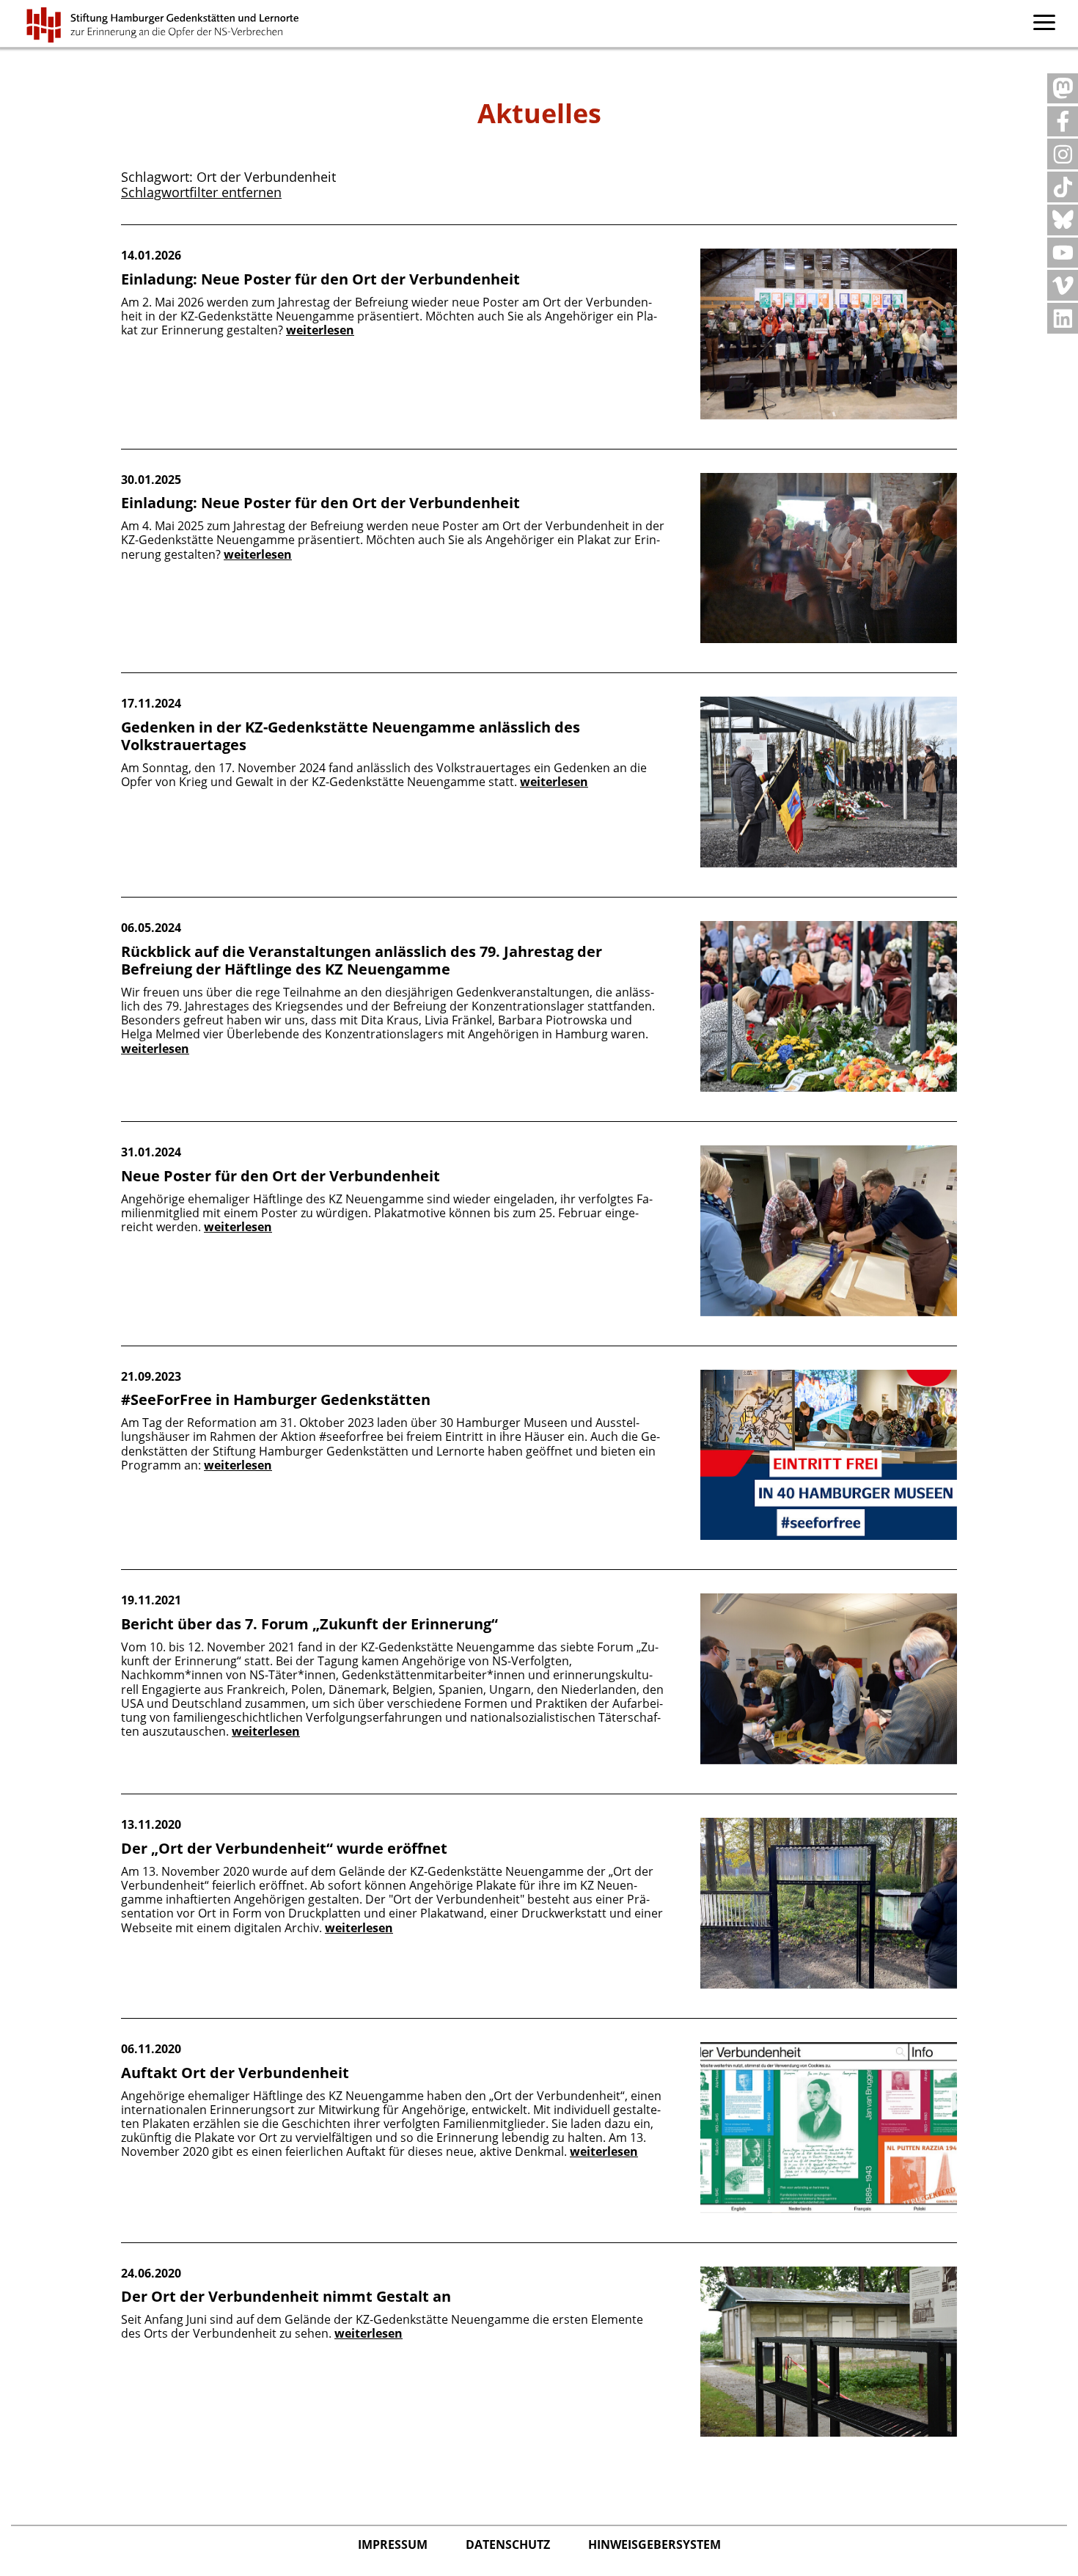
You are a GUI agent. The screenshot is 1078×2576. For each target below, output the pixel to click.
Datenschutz (509, 2544)
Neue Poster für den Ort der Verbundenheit (280, 1176)
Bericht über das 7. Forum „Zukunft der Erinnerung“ (309, 1624)
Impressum (394, 2544)
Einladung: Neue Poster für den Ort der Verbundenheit (320, 279)
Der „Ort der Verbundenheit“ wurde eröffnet (284, 1848)
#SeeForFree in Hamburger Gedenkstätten (276, 1399)
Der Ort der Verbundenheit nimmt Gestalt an (286, 2296)
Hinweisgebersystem (654, 2544)
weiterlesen (320, 330)
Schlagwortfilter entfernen (201, 192)
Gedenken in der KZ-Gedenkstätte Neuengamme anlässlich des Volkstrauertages (351, 736)
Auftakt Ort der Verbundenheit (235, 2073)
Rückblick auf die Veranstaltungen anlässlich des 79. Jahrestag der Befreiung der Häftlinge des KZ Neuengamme (362, 960)
